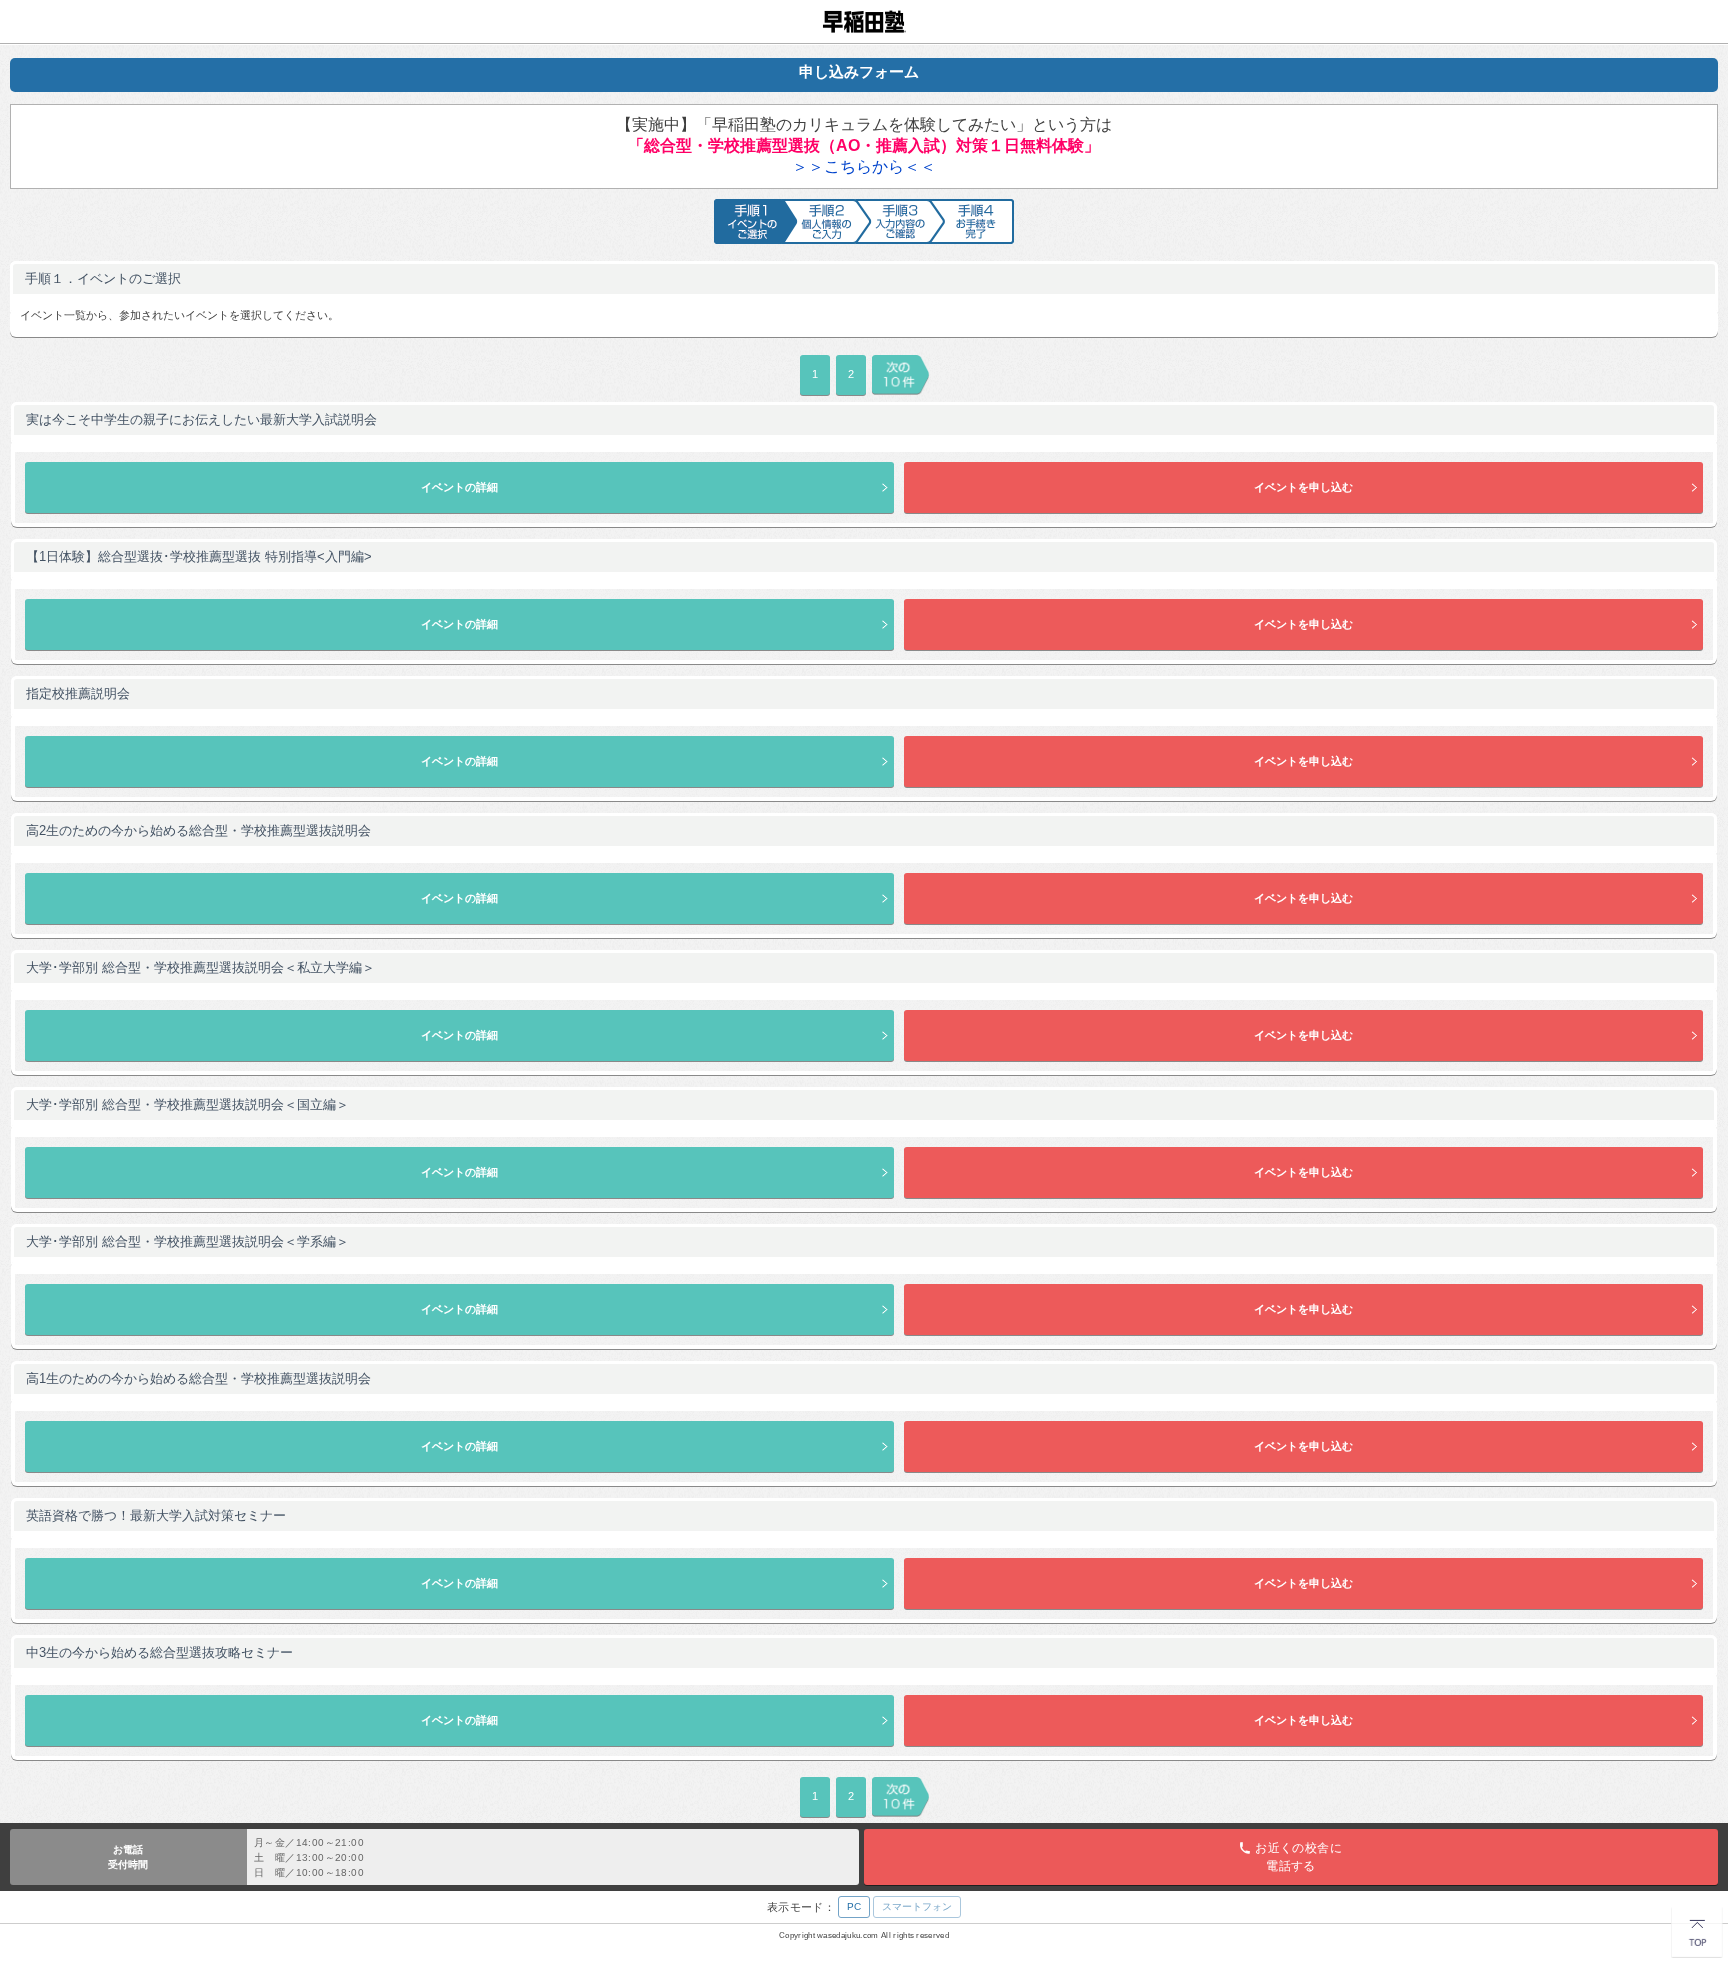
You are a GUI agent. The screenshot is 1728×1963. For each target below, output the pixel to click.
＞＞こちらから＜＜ (864, 166)
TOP (1681, 1913)
